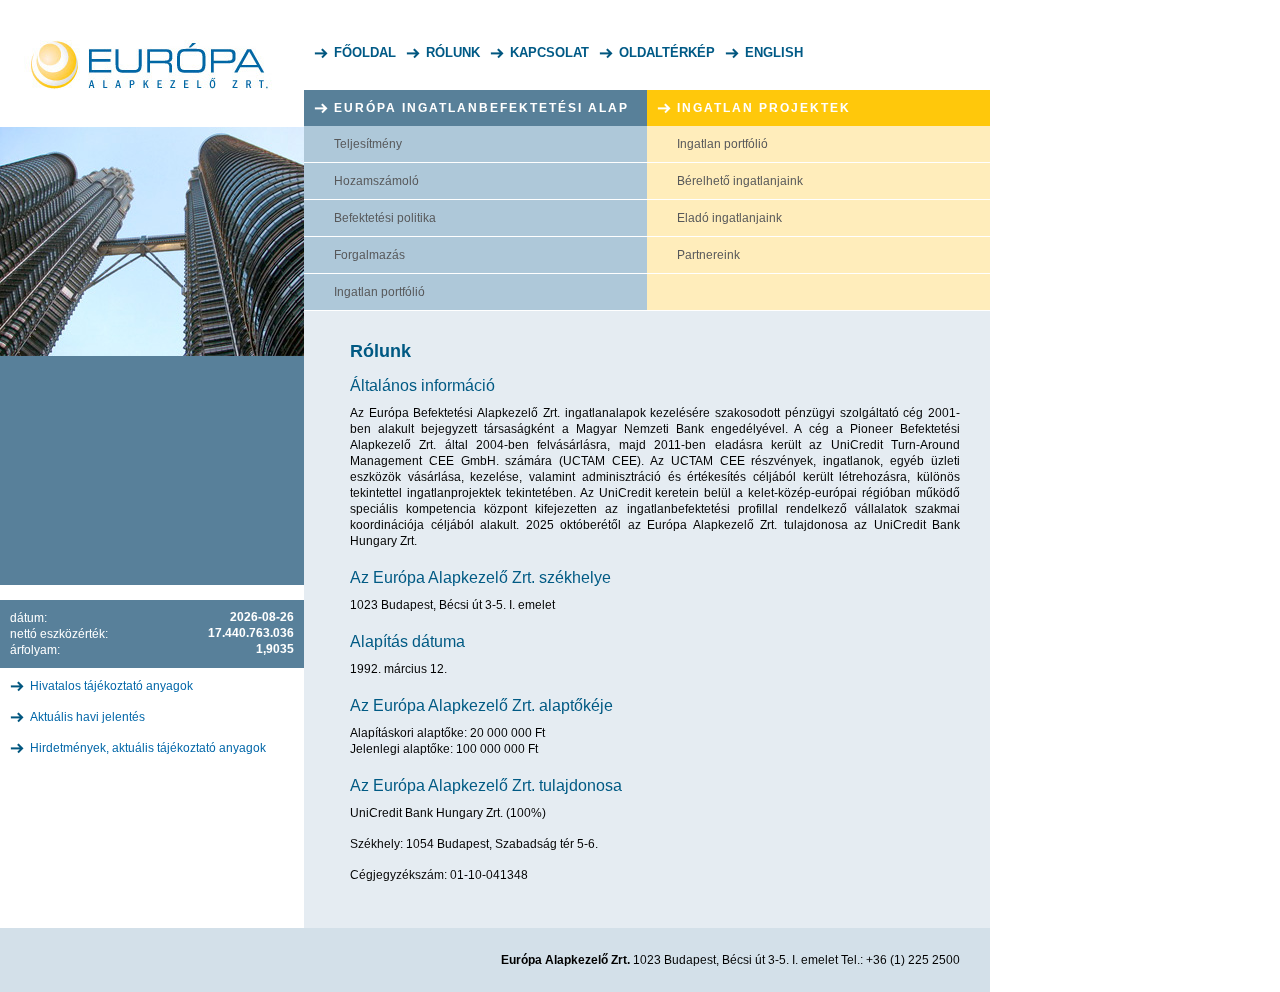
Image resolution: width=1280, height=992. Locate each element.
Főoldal (365, 52)
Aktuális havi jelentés (87, 717)
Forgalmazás (369, 255)
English (774, 52)
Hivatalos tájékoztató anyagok (111, 686)
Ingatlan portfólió (379, 292)
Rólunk (453, 52)
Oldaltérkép (667, 52)
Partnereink (708, 255)
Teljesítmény (368, 144)
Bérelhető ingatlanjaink (740, 181)
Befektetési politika (385, 218)
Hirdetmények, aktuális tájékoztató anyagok (148, 748)
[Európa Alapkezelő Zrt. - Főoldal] (152, 45)
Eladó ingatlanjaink (729, 218)
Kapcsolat (549, 52)
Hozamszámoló (376, 181)
